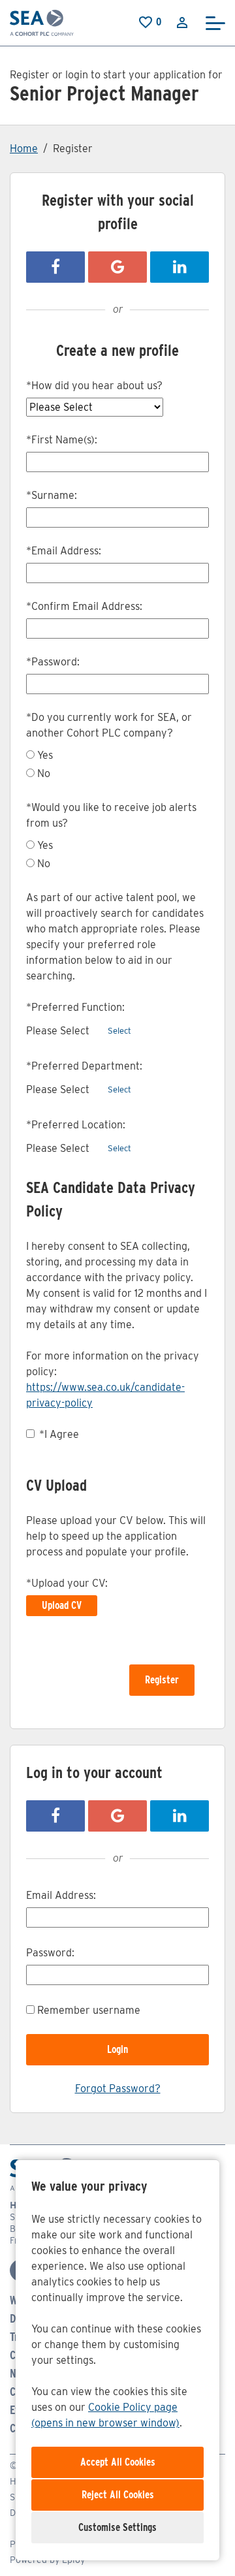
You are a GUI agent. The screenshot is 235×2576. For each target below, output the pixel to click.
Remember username (89, 2010)
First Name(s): (62, 440)
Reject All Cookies (118, 2495)
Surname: (52, 495)
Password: (53, 662)
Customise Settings (117, 2527)
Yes (45, 755)
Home (24, 149)
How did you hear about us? (94, 386)
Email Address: (64, 551)
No (44, 773)
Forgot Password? (118, 2089)
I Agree (59, 1434)
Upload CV (62, 1605)
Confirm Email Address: (84, 606)
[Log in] (182, 22)
